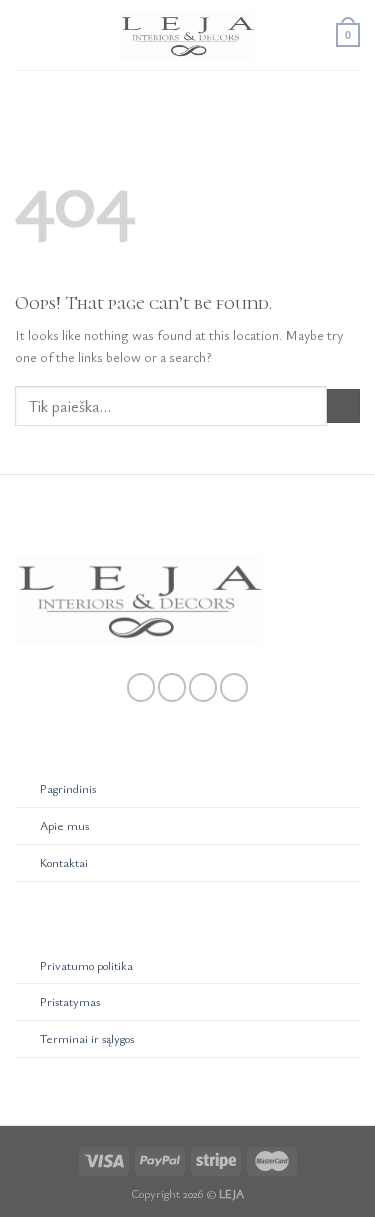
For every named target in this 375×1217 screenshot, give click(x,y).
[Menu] (25, 35)
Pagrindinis (68, 788)
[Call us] (234, 687)
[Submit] (343, 406)
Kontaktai (64, 862)
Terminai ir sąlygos (87, 1038)
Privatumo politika (86, 965)
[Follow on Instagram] (172, 687)
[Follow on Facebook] (141, 687)
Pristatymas (70, 1001)
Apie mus (64, 825)
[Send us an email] (203, 687)
